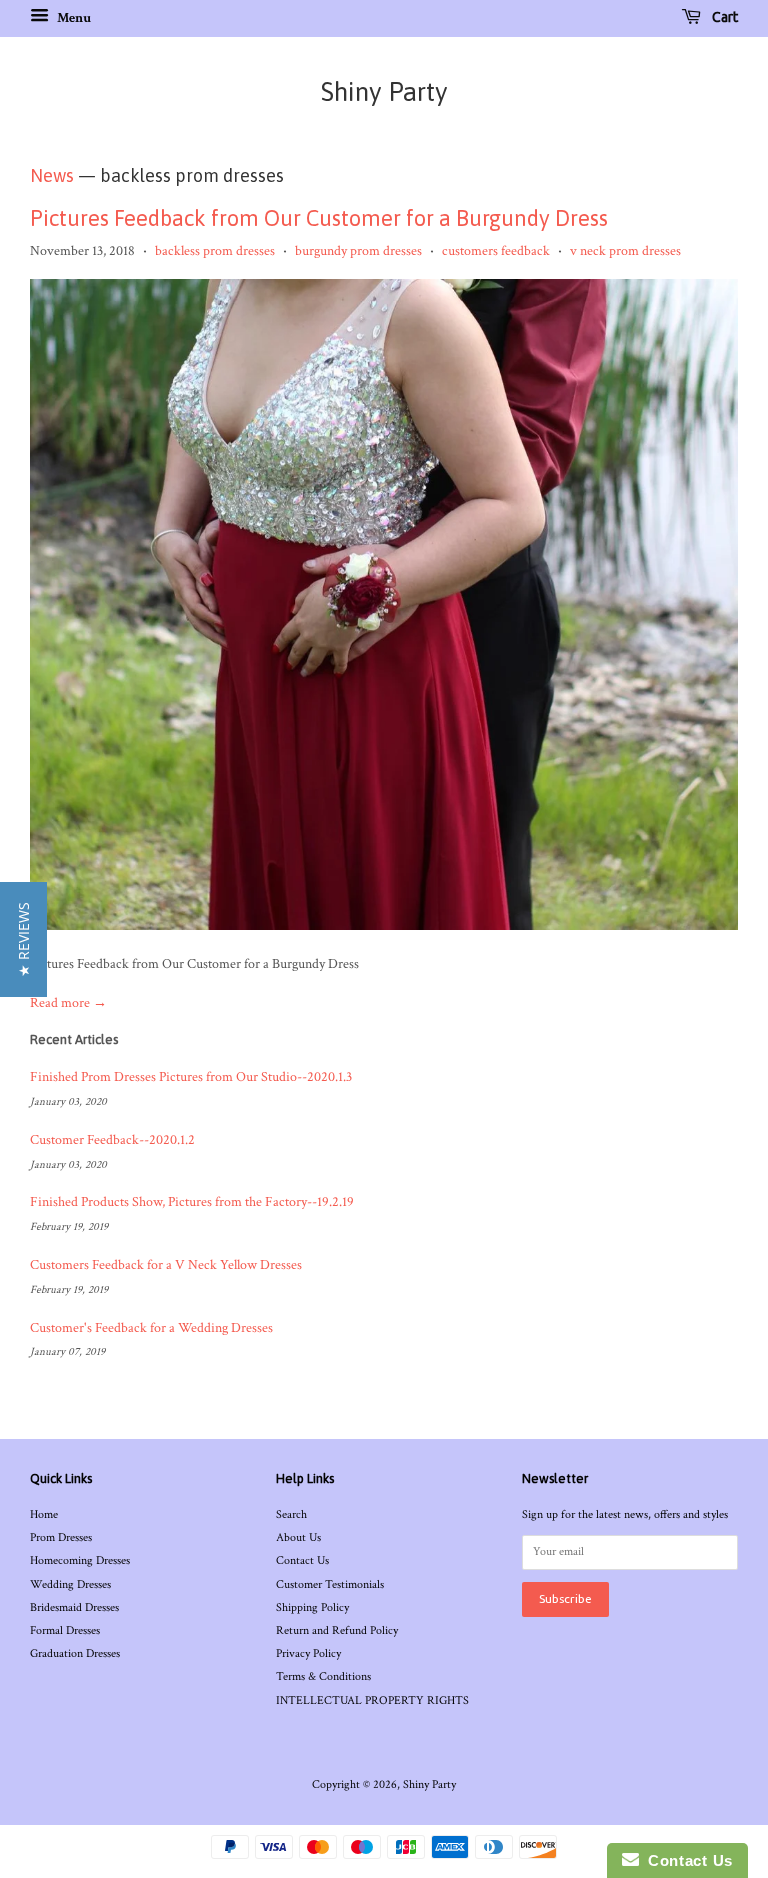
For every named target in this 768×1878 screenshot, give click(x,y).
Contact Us (302, 1560)
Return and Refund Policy (337, 1630)
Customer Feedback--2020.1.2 (112, 1140)
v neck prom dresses (625, 251)
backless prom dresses (215, 251)
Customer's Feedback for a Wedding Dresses (151, 1328)
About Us (298, 1537)
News (52, 175)
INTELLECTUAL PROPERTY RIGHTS (372, 1700)
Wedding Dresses (70, 1584)
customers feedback (496, 251)
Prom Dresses (61, 1537)
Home (44, 1514)
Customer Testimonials (330, 1584)
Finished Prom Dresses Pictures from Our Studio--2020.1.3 (191, 1077)
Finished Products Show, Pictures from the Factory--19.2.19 (192, 1202)
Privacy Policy (308, 1653)
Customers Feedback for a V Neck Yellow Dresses (166, 1265)
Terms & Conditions (323, 1676)
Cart (723, 17)
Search (291, 1514)
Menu (72, 18)
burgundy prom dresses (358, 251)
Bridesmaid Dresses (74, 1607)
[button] (23, 939)
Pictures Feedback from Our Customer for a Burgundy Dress (319, 218)
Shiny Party (384, 92)
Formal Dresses (65, 1630)
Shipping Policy (312, 1607)
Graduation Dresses (75, 1653)
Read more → (68, 1003)
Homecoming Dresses (80, 1560)
